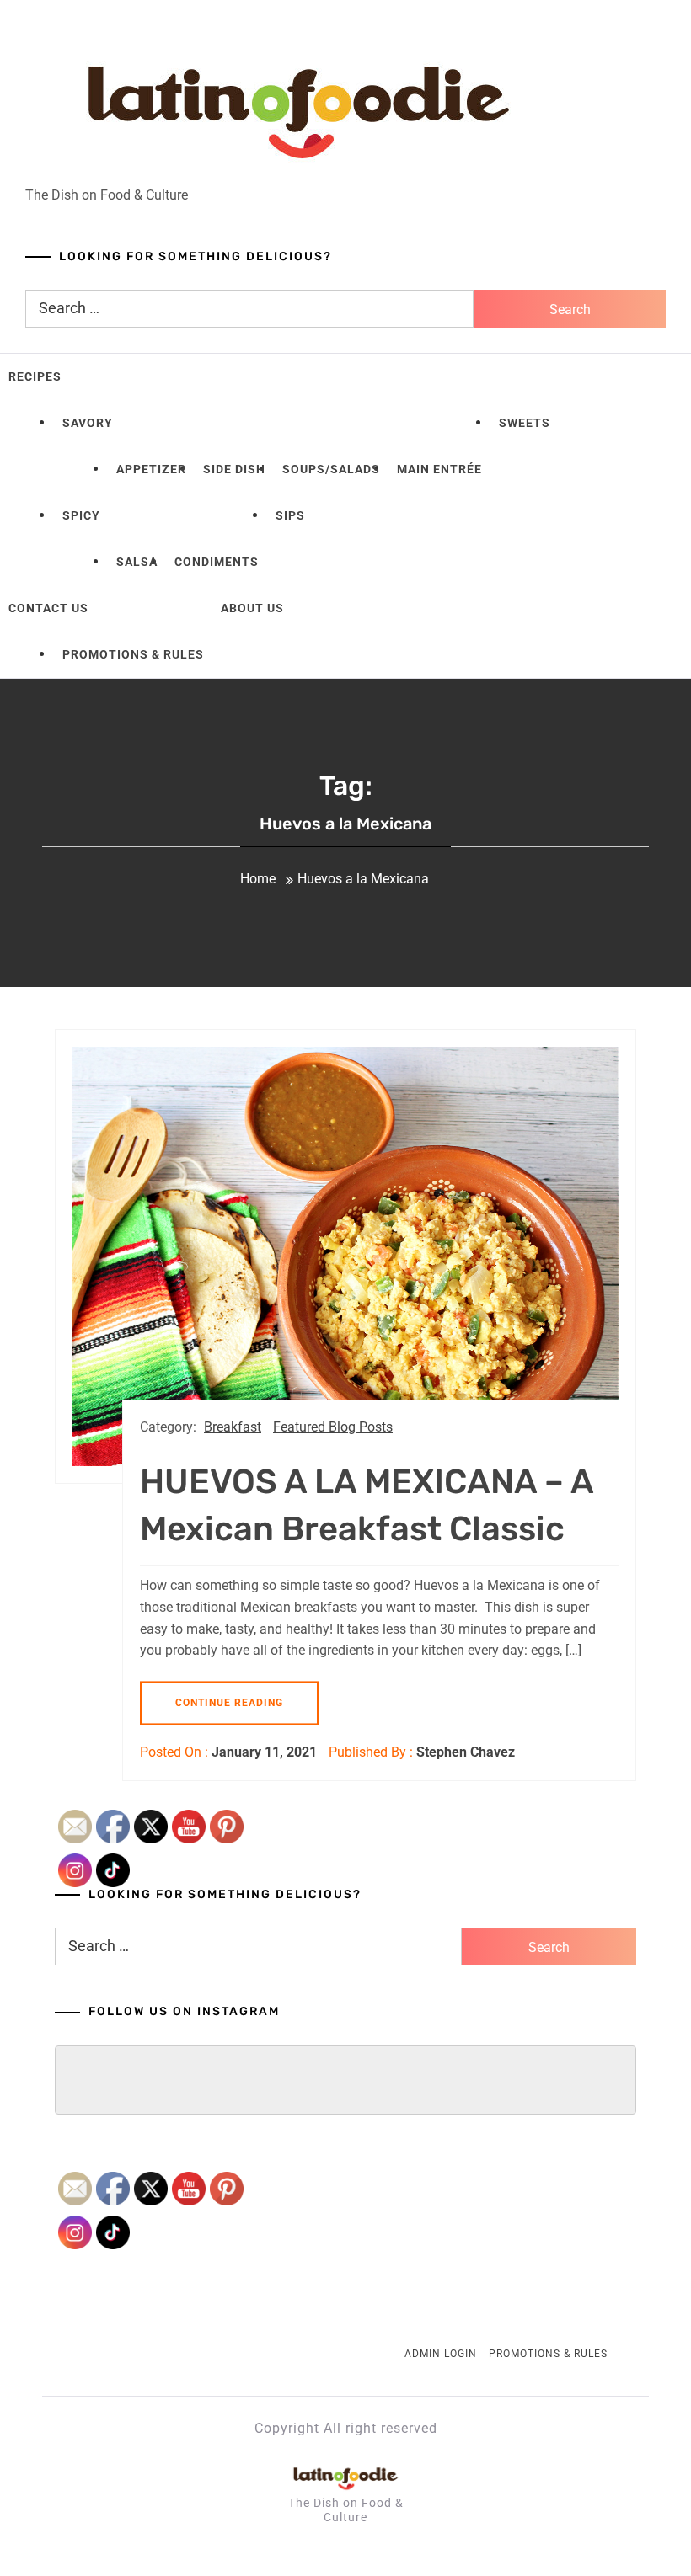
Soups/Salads (331, 469)
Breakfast (233, 1427)
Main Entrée (439, 469)
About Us (252, 608)
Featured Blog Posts (333, 1427)
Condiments (217, 562)
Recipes (35, 376)
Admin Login (441, 2354)
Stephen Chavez (466, 1752)
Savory (88, 423)
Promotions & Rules (133, 654)
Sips (290, 515)
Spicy (81, 515)
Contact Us (48, 608)
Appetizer (151, 469)
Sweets (525, 423)
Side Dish (234, 469)
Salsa (137, 562)
